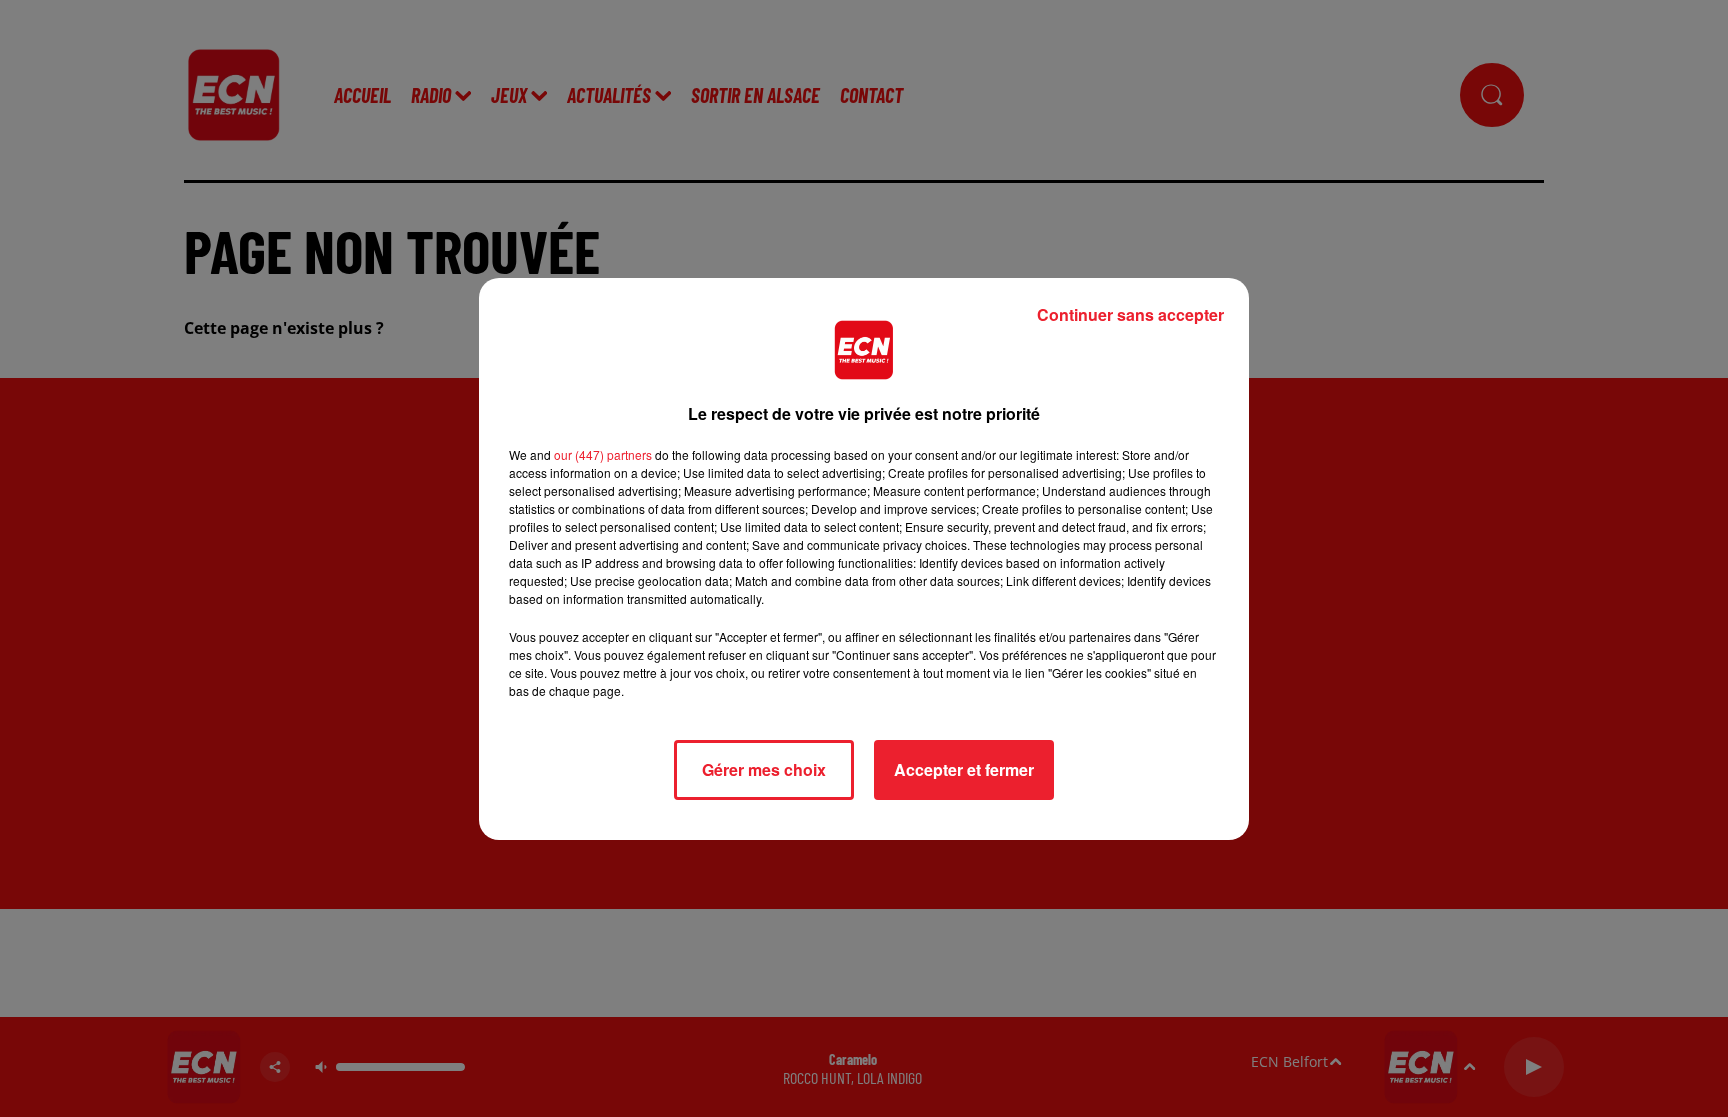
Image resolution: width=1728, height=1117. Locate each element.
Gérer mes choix (764, 769)
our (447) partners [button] (603, 454)
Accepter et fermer (964, 769)
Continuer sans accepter (1130, 314)
